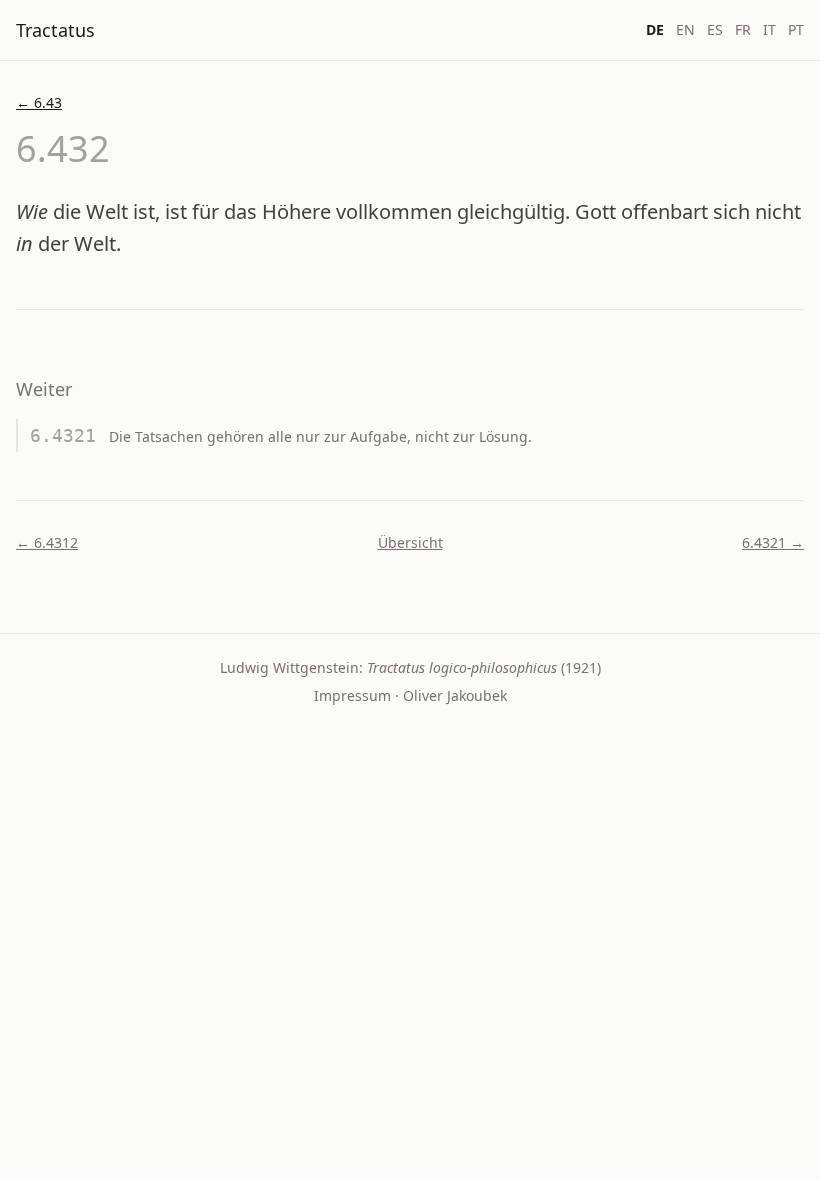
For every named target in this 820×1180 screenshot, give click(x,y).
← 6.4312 (47, 542)
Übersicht (410, 542)
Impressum (352, 695)
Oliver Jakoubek (455, 695)
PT (796, 29)
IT (769, 29)
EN (685, 29)
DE (655, 29)
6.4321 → (773, 542)
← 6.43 (39, 102)
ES (715, 29)
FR (743, 29)
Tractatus (55, 30)
